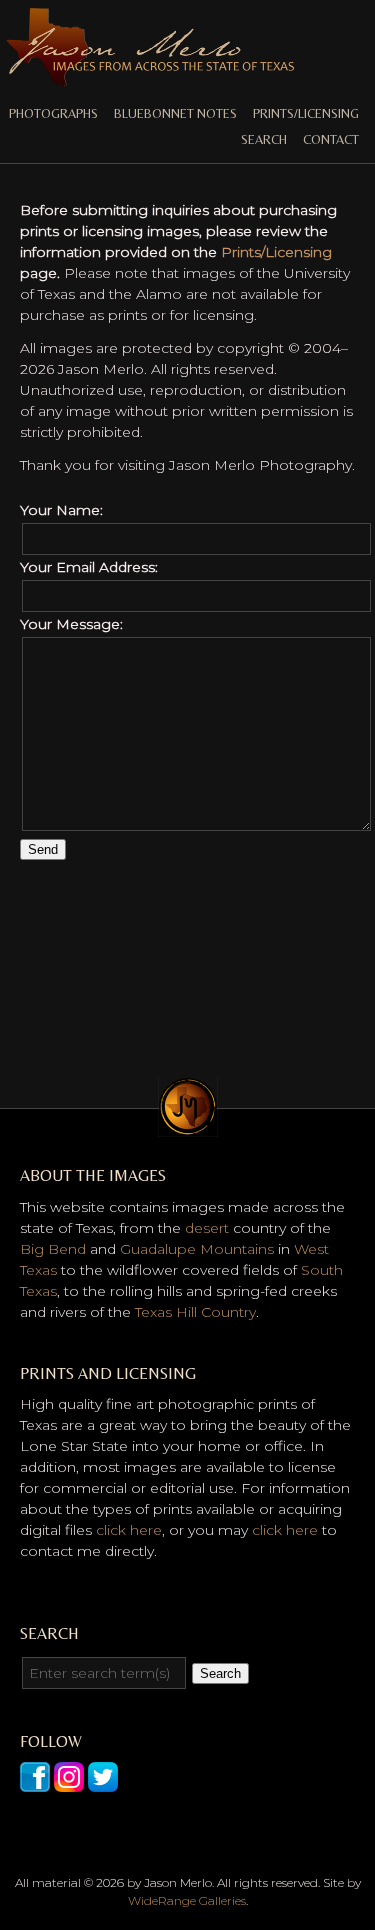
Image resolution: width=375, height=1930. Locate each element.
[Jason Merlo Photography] (150, 78)
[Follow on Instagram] (69, 1781)
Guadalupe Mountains (197, 1249)
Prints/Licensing (306, 113)
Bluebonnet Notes (175, 113)
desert (207, 1228)
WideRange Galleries (187, 1900)
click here (129, 1530)
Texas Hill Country (195, 1312)
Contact (331, 139)
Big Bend (53, 1249)
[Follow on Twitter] (103, 1781)
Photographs (53, 113)
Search (264, 139)
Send (43, 849)
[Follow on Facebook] (35, 1781)
